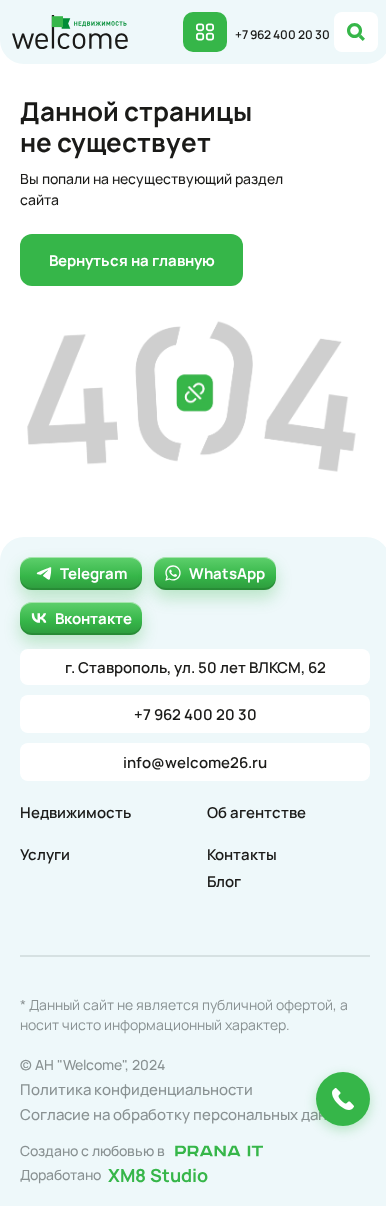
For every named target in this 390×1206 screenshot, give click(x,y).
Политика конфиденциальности (136, 1089)
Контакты (242, 854)
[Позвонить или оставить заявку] (343, 1099)
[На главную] (70, 30)
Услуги (45, 854)
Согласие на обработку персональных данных (187, 1114)
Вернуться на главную (132, 260)
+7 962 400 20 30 (282, 34)
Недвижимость (75, 812)
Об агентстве (256, 812)
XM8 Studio (158, 1174)
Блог (224, 881)
